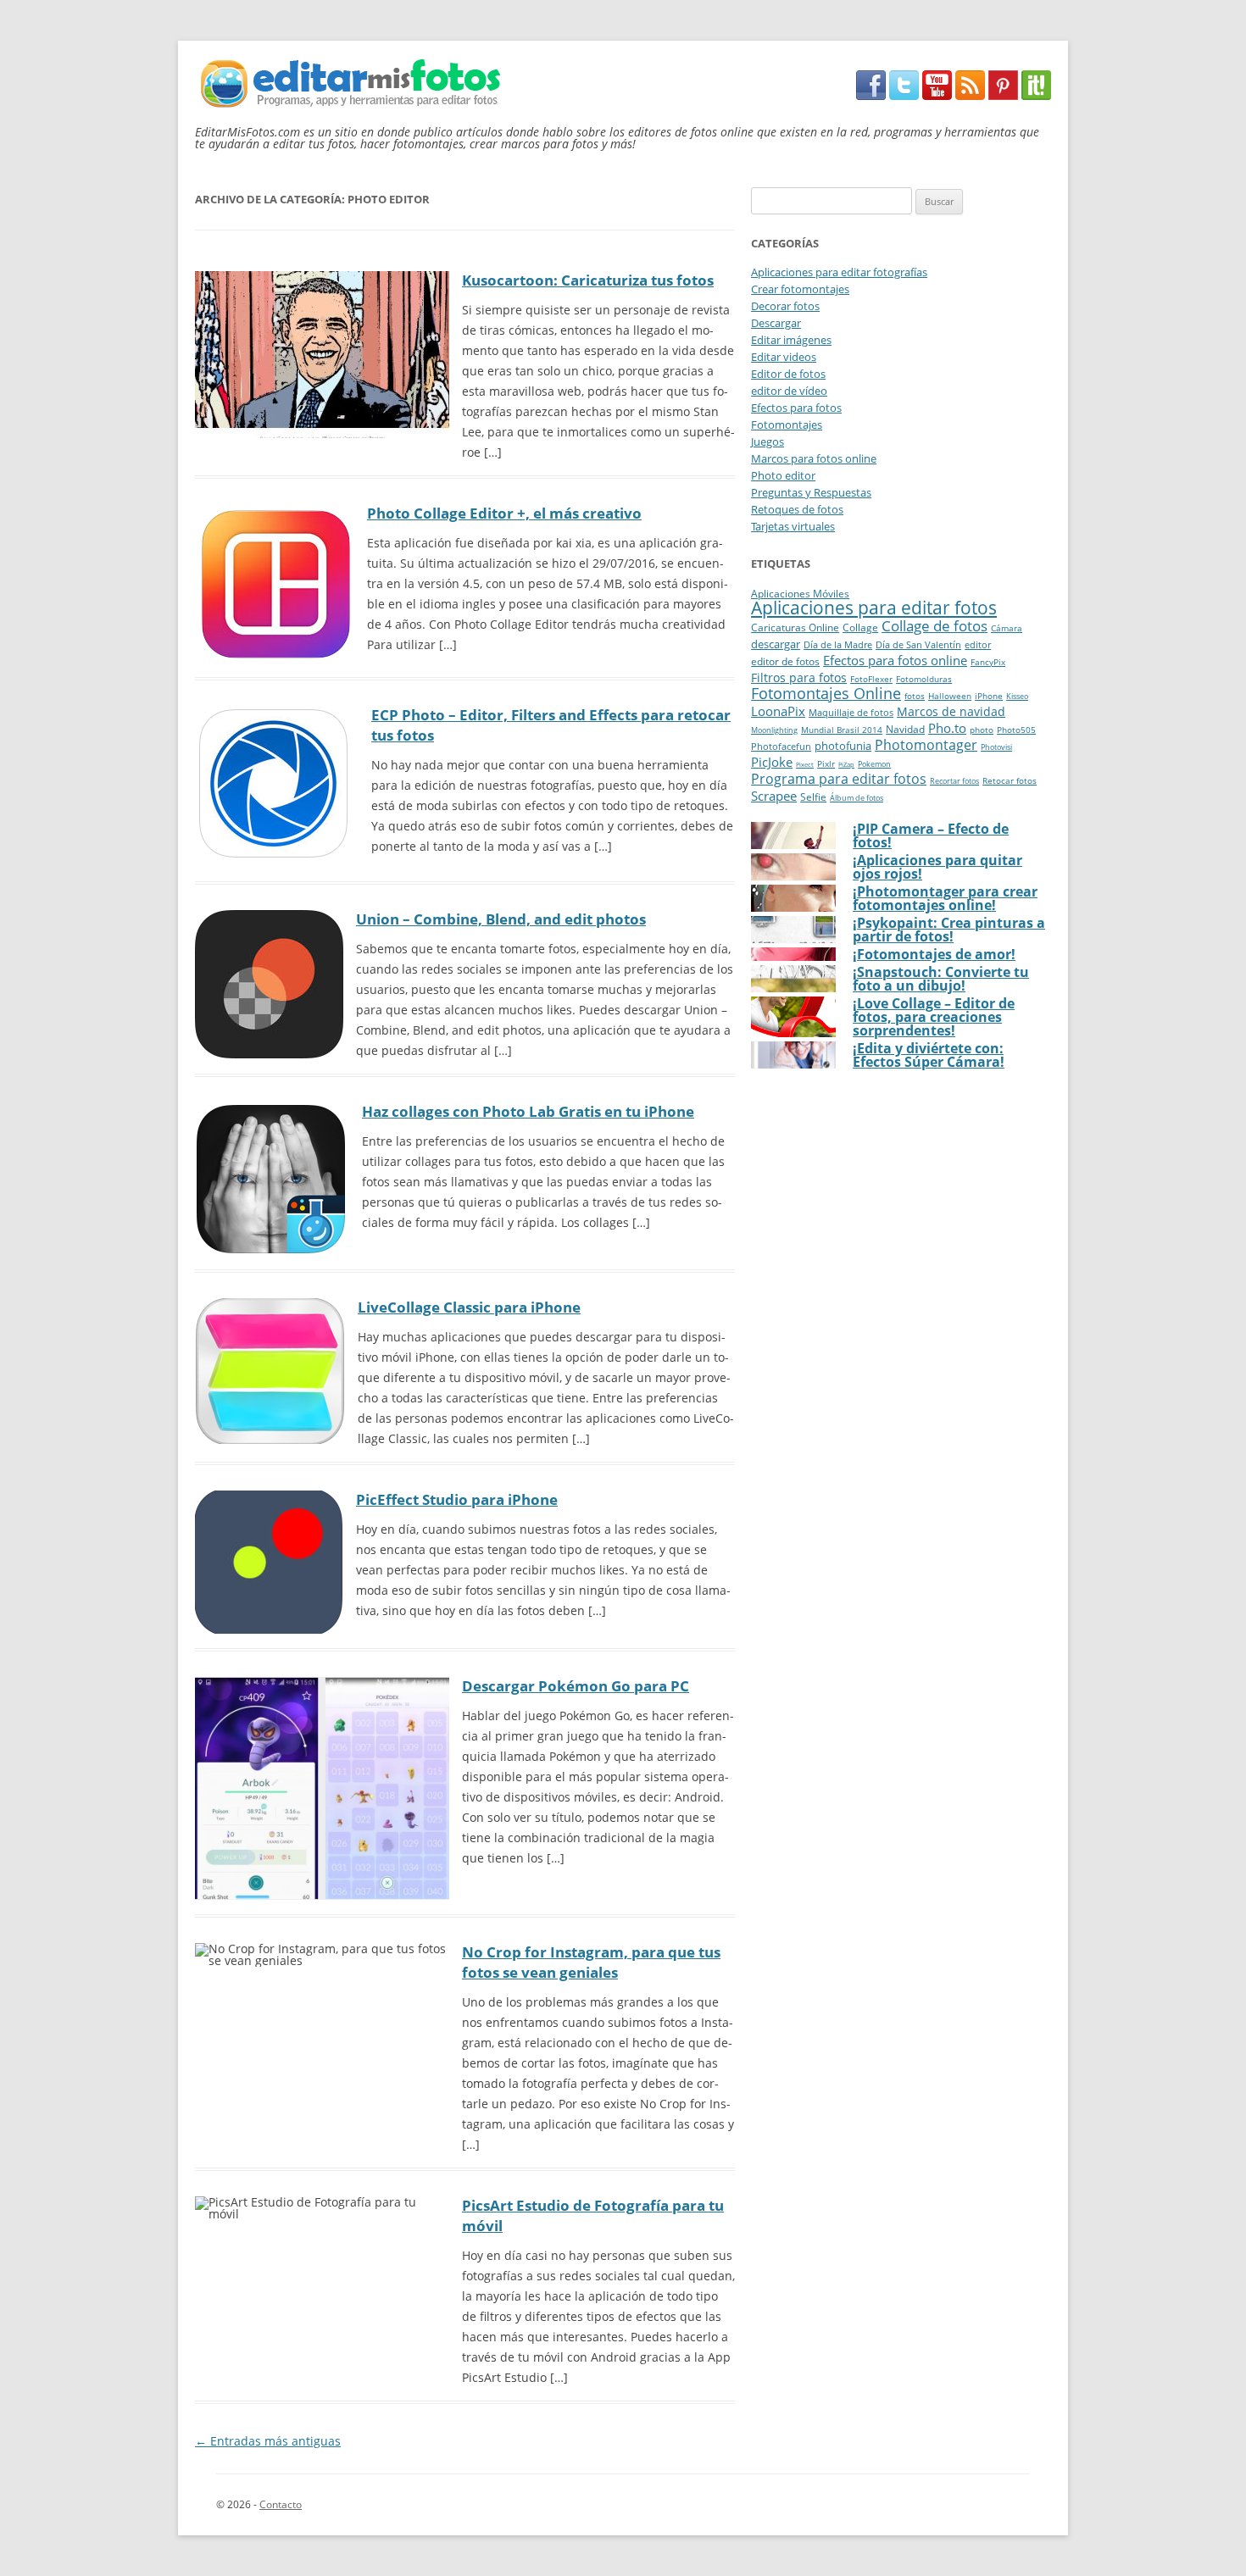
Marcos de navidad (951, 711)
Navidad (905, 729)
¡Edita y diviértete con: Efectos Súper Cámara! (929, 1055)
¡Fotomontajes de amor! (934, 954)
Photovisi (996, 747)
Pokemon (874, 764)
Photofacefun (781, 746)
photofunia (843, 746)
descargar (776, 644)
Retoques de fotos (797, 509)
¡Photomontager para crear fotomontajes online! (945, 898)
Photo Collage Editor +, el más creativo (504, 513)
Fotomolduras (924, 679)
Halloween (950, 696)
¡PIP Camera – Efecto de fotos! (931, 836)
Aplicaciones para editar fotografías (839, 272)
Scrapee (774, 796)
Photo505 (1016, 730)
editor (978, 644)
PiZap (846, 764)
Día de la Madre (838, 644)
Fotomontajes (787, 425)
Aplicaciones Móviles (800, 594)
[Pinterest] (1003, 95)
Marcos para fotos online (814, 458)
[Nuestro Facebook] (871, 95)
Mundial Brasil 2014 (842, 730)
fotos (915, 696)
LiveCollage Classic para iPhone (469, 1307)
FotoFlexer (871, 679)
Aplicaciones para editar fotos (874, 608)
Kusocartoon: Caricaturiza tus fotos (588, 280)
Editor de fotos (788, 374)
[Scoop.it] (1036, 95)
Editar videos (784, 357)
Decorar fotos (785, 306)
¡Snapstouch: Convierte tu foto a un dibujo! (941, 979)
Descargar (776, 323)
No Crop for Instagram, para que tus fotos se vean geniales (591, 1962)
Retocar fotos (1010, 781)
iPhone (989, 696)
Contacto (281, 2504)
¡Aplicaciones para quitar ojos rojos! (937, 867)
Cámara (1007, 628)
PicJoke (772, 762)
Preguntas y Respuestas (811, 492)
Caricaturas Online (795, 627)
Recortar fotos (954, 781)
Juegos (768, 441)
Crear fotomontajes (800, 289)
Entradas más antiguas (268, 2441)
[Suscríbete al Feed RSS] (970, 95)
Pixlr (826, 763)
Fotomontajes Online (826, 693)
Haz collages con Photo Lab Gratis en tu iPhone (528, 1111)
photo (982, 730)
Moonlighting (774, 730)
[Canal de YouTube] (937, 95)
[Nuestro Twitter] (904, 95)
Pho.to (947, 728)
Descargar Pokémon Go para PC (576, 1686)
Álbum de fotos (857, 798)
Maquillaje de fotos (851, 712)
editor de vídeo (789, 391)
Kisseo (1017, 697)
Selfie (813, 797)
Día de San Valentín (918, 644)
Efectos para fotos (796, 408)
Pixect (805, 764)
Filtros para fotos (799, 677)
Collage (860, 627)
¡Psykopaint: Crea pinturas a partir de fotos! (949, 930)
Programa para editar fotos (839, 779)
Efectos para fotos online (895, 660)
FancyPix (988, 662)
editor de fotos (785, 661)
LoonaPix (778, 711)
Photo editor (783, 475)
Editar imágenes (791, 340)
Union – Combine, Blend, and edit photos (501, 919)
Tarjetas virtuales (793, 526)
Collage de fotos (934, 626)
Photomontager (926, 745)
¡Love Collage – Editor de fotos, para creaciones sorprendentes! (934, 1017)
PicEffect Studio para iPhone (457, 1499)
